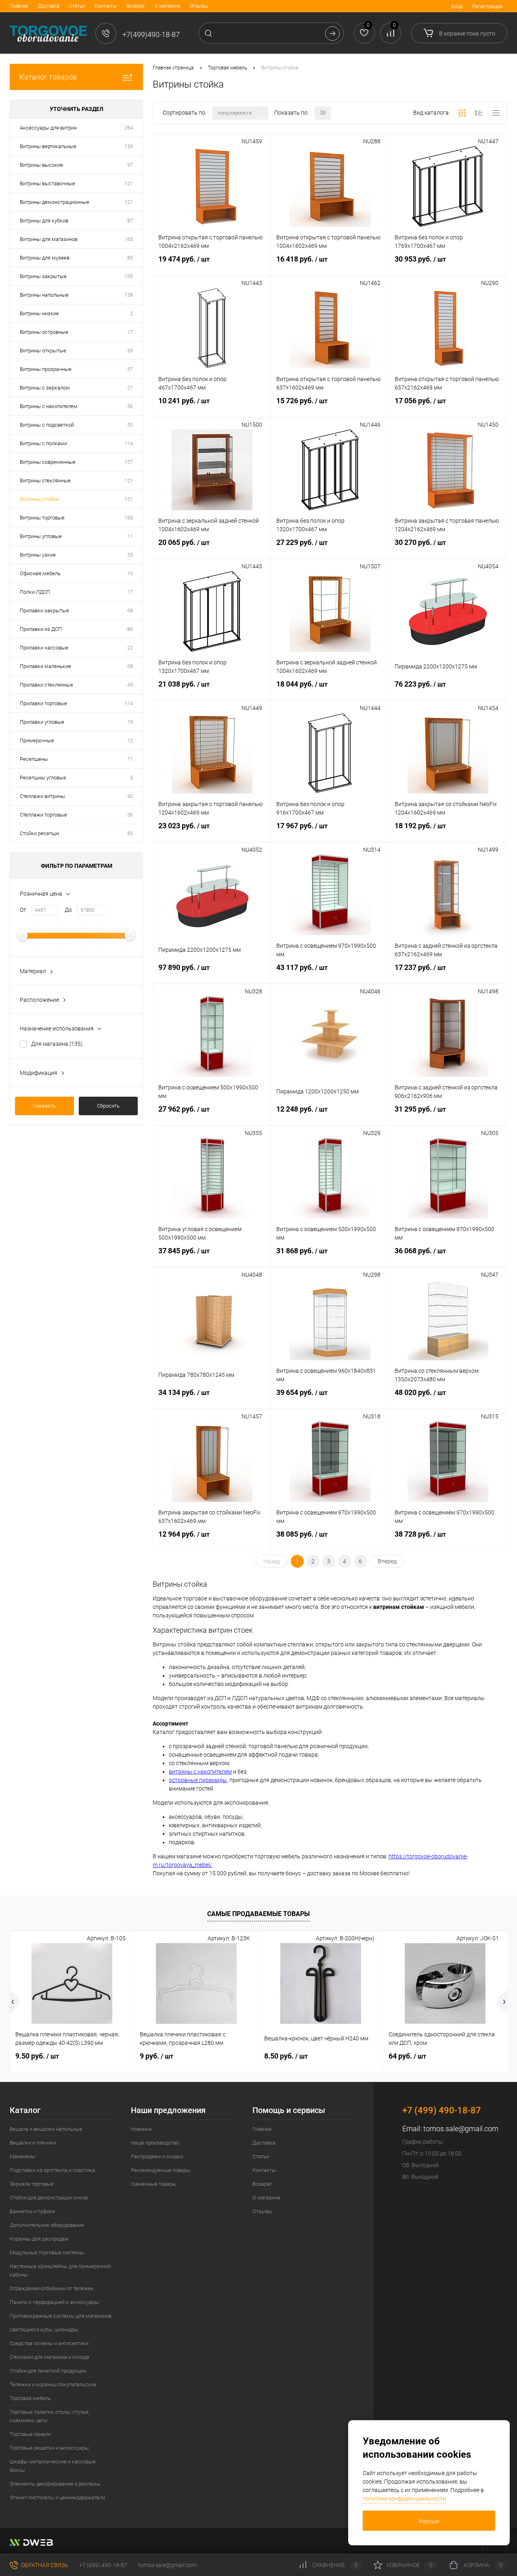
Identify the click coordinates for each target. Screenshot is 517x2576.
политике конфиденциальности (404, 2499)
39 (130, 351)
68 (130, 610)
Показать (44, 1106)
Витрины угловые (41, 536)
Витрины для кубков (44, 221)
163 (129, 239)
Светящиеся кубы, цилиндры (44, 2330)
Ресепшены (34, 759)
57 (130, 369)
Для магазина (57, 1044)
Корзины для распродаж (39, 2239)
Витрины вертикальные (48, 146)
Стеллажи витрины (42, 796)
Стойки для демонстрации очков (49, 2198)
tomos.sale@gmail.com (461, 2129)
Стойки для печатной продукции (48, 2371)
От (23, 910)
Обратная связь (44, 2565)
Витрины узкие (38, 555)
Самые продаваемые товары (258, 1914)
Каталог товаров (48, 77)
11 (130, 536)
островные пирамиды (198, 1780)
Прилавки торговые (43, 703)
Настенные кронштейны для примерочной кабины (60, 2270)
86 (130, 629)
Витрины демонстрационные (55, 202)
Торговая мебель (30, 2398)
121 (129, 183)
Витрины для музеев (45, 258)
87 (130, 221)
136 (129, 146)
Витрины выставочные (47, 183)
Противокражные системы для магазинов (61, 2316)
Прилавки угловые (42, 722)
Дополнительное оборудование (47, 2225)
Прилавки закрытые (44, 610)
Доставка (49, 6)
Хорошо (429, 2521)
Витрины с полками (43, 443)
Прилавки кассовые (44, 648)
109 (129, 276)
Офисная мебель (40, 573)
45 (130, 685)
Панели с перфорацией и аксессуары (54, 2302)
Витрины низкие (39, 313)
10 (130, 573)
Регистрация (487, 6)
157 (129, 462)
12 (130, 740)
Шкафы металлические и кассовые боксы (53, 2466)
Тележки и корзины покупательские (53, 2384)
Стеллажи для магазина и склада (49, 2357)
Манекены (22, 2156)
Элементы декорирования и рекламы (55, 2484)
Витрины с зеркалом (45, 388)
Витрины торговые (42, 518)
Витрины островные (44, 332)
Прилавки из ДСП (41, 629)
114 (129, 443)
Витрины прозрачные (46, 369)
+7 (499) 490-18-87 (103, 2565)
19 (130, 722)
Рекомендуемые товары (161, 2170)
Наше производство (155, 2143)
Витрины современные (48, 462)
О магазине (167, 6)
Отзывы (199, 6)
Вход (457, 6)
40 (130, 796)
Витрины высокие (41, 165)
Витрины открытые (43, 351)
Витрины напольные (44, 295)
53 (130, 555)
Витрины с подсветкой (47, 425)
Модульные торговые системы (47, 2252)
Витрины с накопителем (49, 406)
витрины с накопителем (200, 1772)
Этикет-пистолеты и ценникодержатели (57, 2497)
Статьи (77, 6)
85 (130, 258)
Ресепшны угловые (43, 778)
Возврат (136, 6)
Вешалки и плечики (33, 2143)
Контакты (106, 6)
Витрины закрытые (43, 276)
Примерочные (37, 740)
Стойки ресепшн (39, 833)
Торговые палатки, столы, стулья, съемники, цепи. (49, 2416)
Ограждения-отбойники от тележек (52, 2288)
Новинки (141, 2129)
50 (130, 425)
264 (129, 128)
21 (130, 388)
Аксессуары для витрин (48, 128)
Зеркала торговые (32, 2184)
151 (129, 499)
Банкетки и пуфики (32, 2211)
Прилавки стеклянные (46, 685)
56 (130, 406)
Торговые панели (30, 2434)
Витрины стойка (39, 499)
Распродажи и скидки (157, 2156)
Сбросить (108, 1106)
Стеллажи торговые (43, 815)
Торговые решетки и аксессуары (49, 2448)
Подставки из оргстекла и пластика (52, 2170)
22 (130, 648)
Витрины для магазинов (49, 239)
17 (130, 332)
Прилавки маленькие (45, 666)
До (68, 910)
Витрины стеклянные (45, 481)
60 (130, 833)
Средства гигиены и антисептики (49, 2343)
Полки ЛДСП (35, 592)
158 (129, 295)
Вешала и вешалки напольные (46, 2129)
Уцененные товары (154, 2184)
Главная (19, 6)
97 (130, 165)
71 (130, 759)
